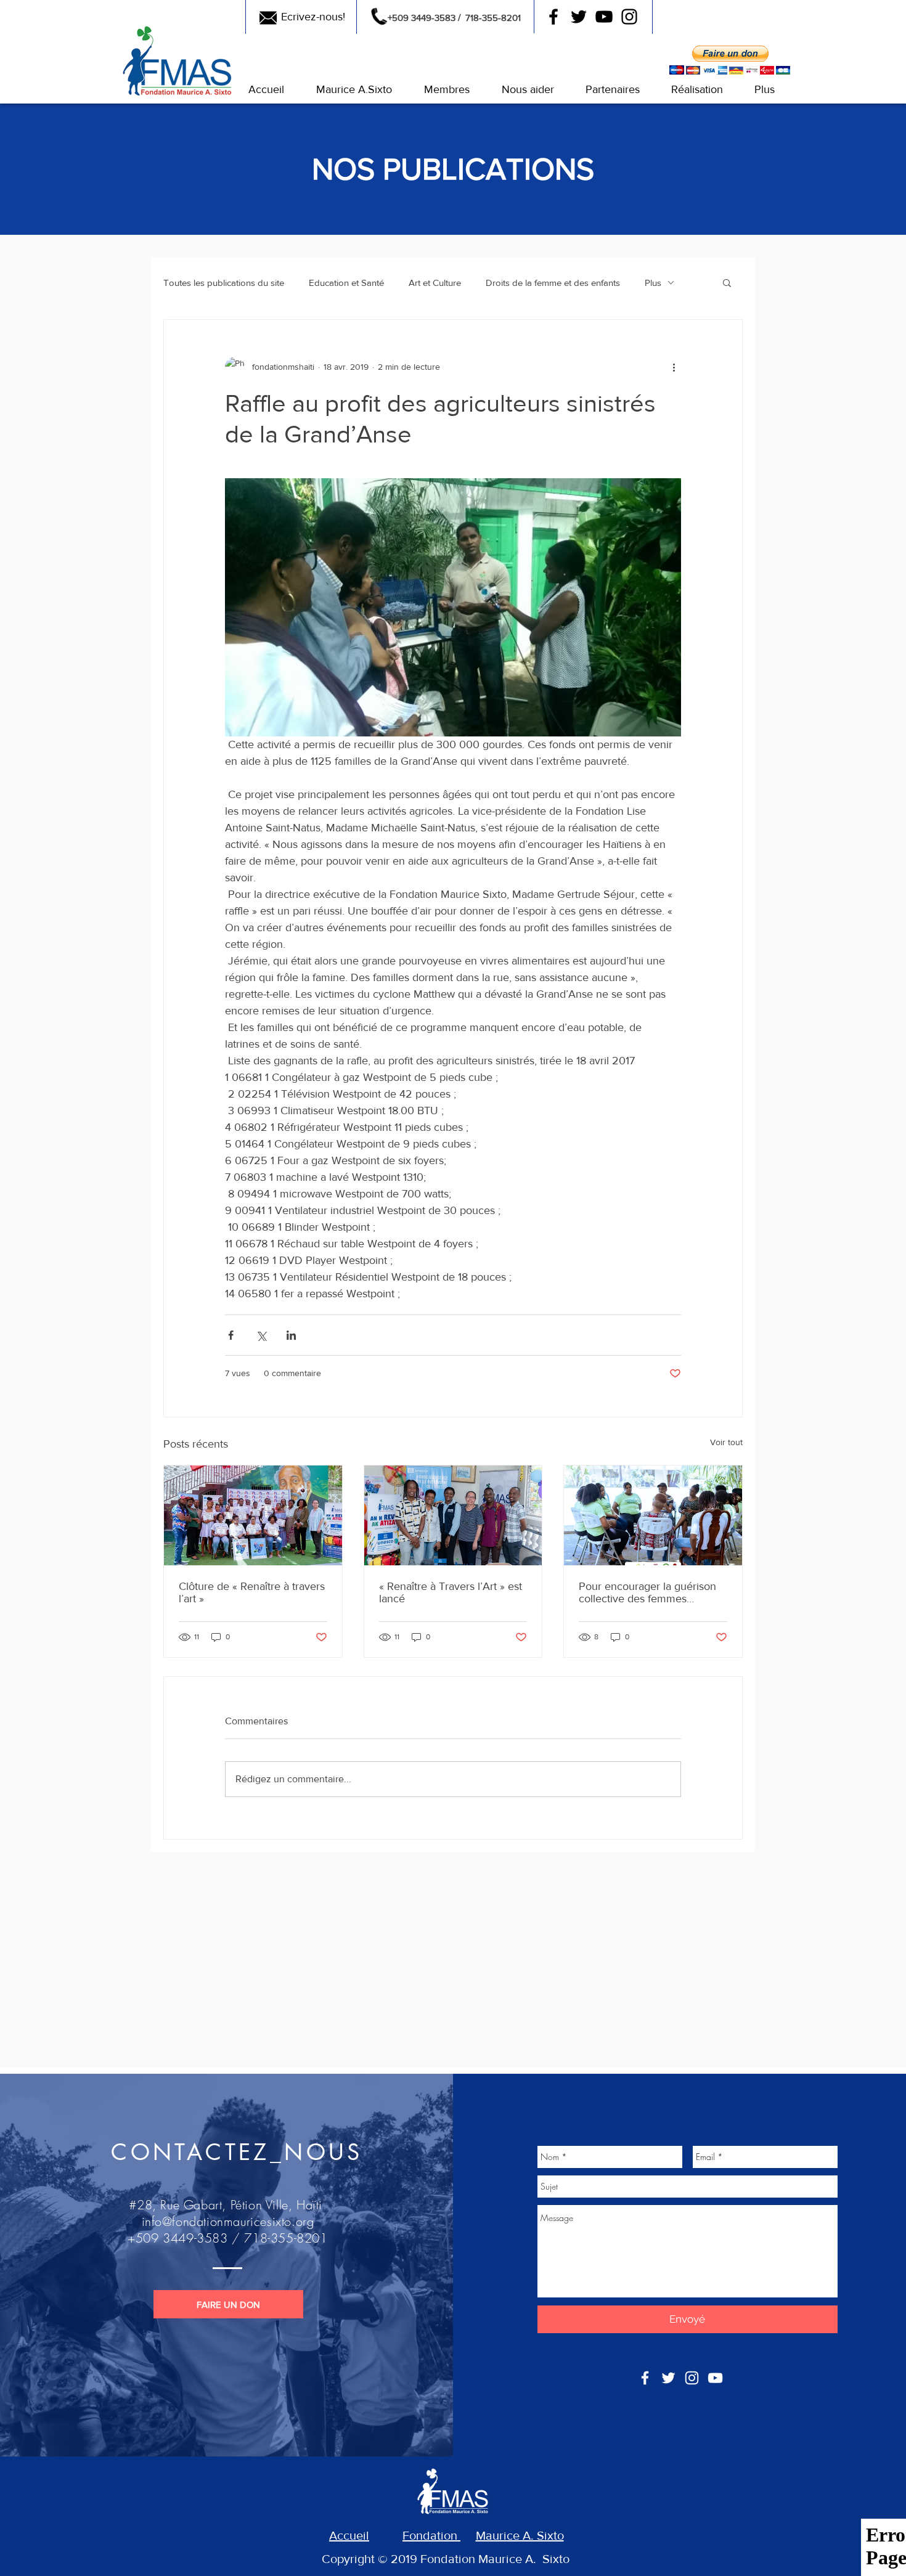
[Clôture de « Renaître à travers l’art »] (253, 1515)
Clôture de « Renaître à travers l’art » (252, 1592)
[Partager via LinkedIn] (291, 1335)
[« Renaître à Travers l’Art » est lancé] (453, 1515)
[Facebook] (553, 17)
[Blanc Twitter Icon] (668, 2378)
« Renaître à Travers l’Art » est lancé (451, 1592)
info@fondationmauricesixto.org (228, 2221)
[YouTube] (604, 17)
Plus (653, 283)
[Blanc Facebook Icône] (645, 2378)
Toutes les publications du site (224, 283)
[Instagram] (629, 17)
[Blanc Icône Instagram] (692, 2378)
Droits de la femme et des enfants (553, 283)
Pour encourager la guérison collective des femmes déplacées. (647, 1592)
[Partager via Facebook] (231, 1335)
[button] (266, 90)
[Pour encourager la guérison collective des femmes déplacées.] (653, 1515)
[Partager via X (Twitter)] (261, 1335)
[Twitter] (579, 17)
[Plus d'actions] (674, 367)
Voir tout (726, 1442)
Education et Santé (346, 283)
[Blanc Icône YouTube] (715, 2378)
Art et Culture (435, 283)
